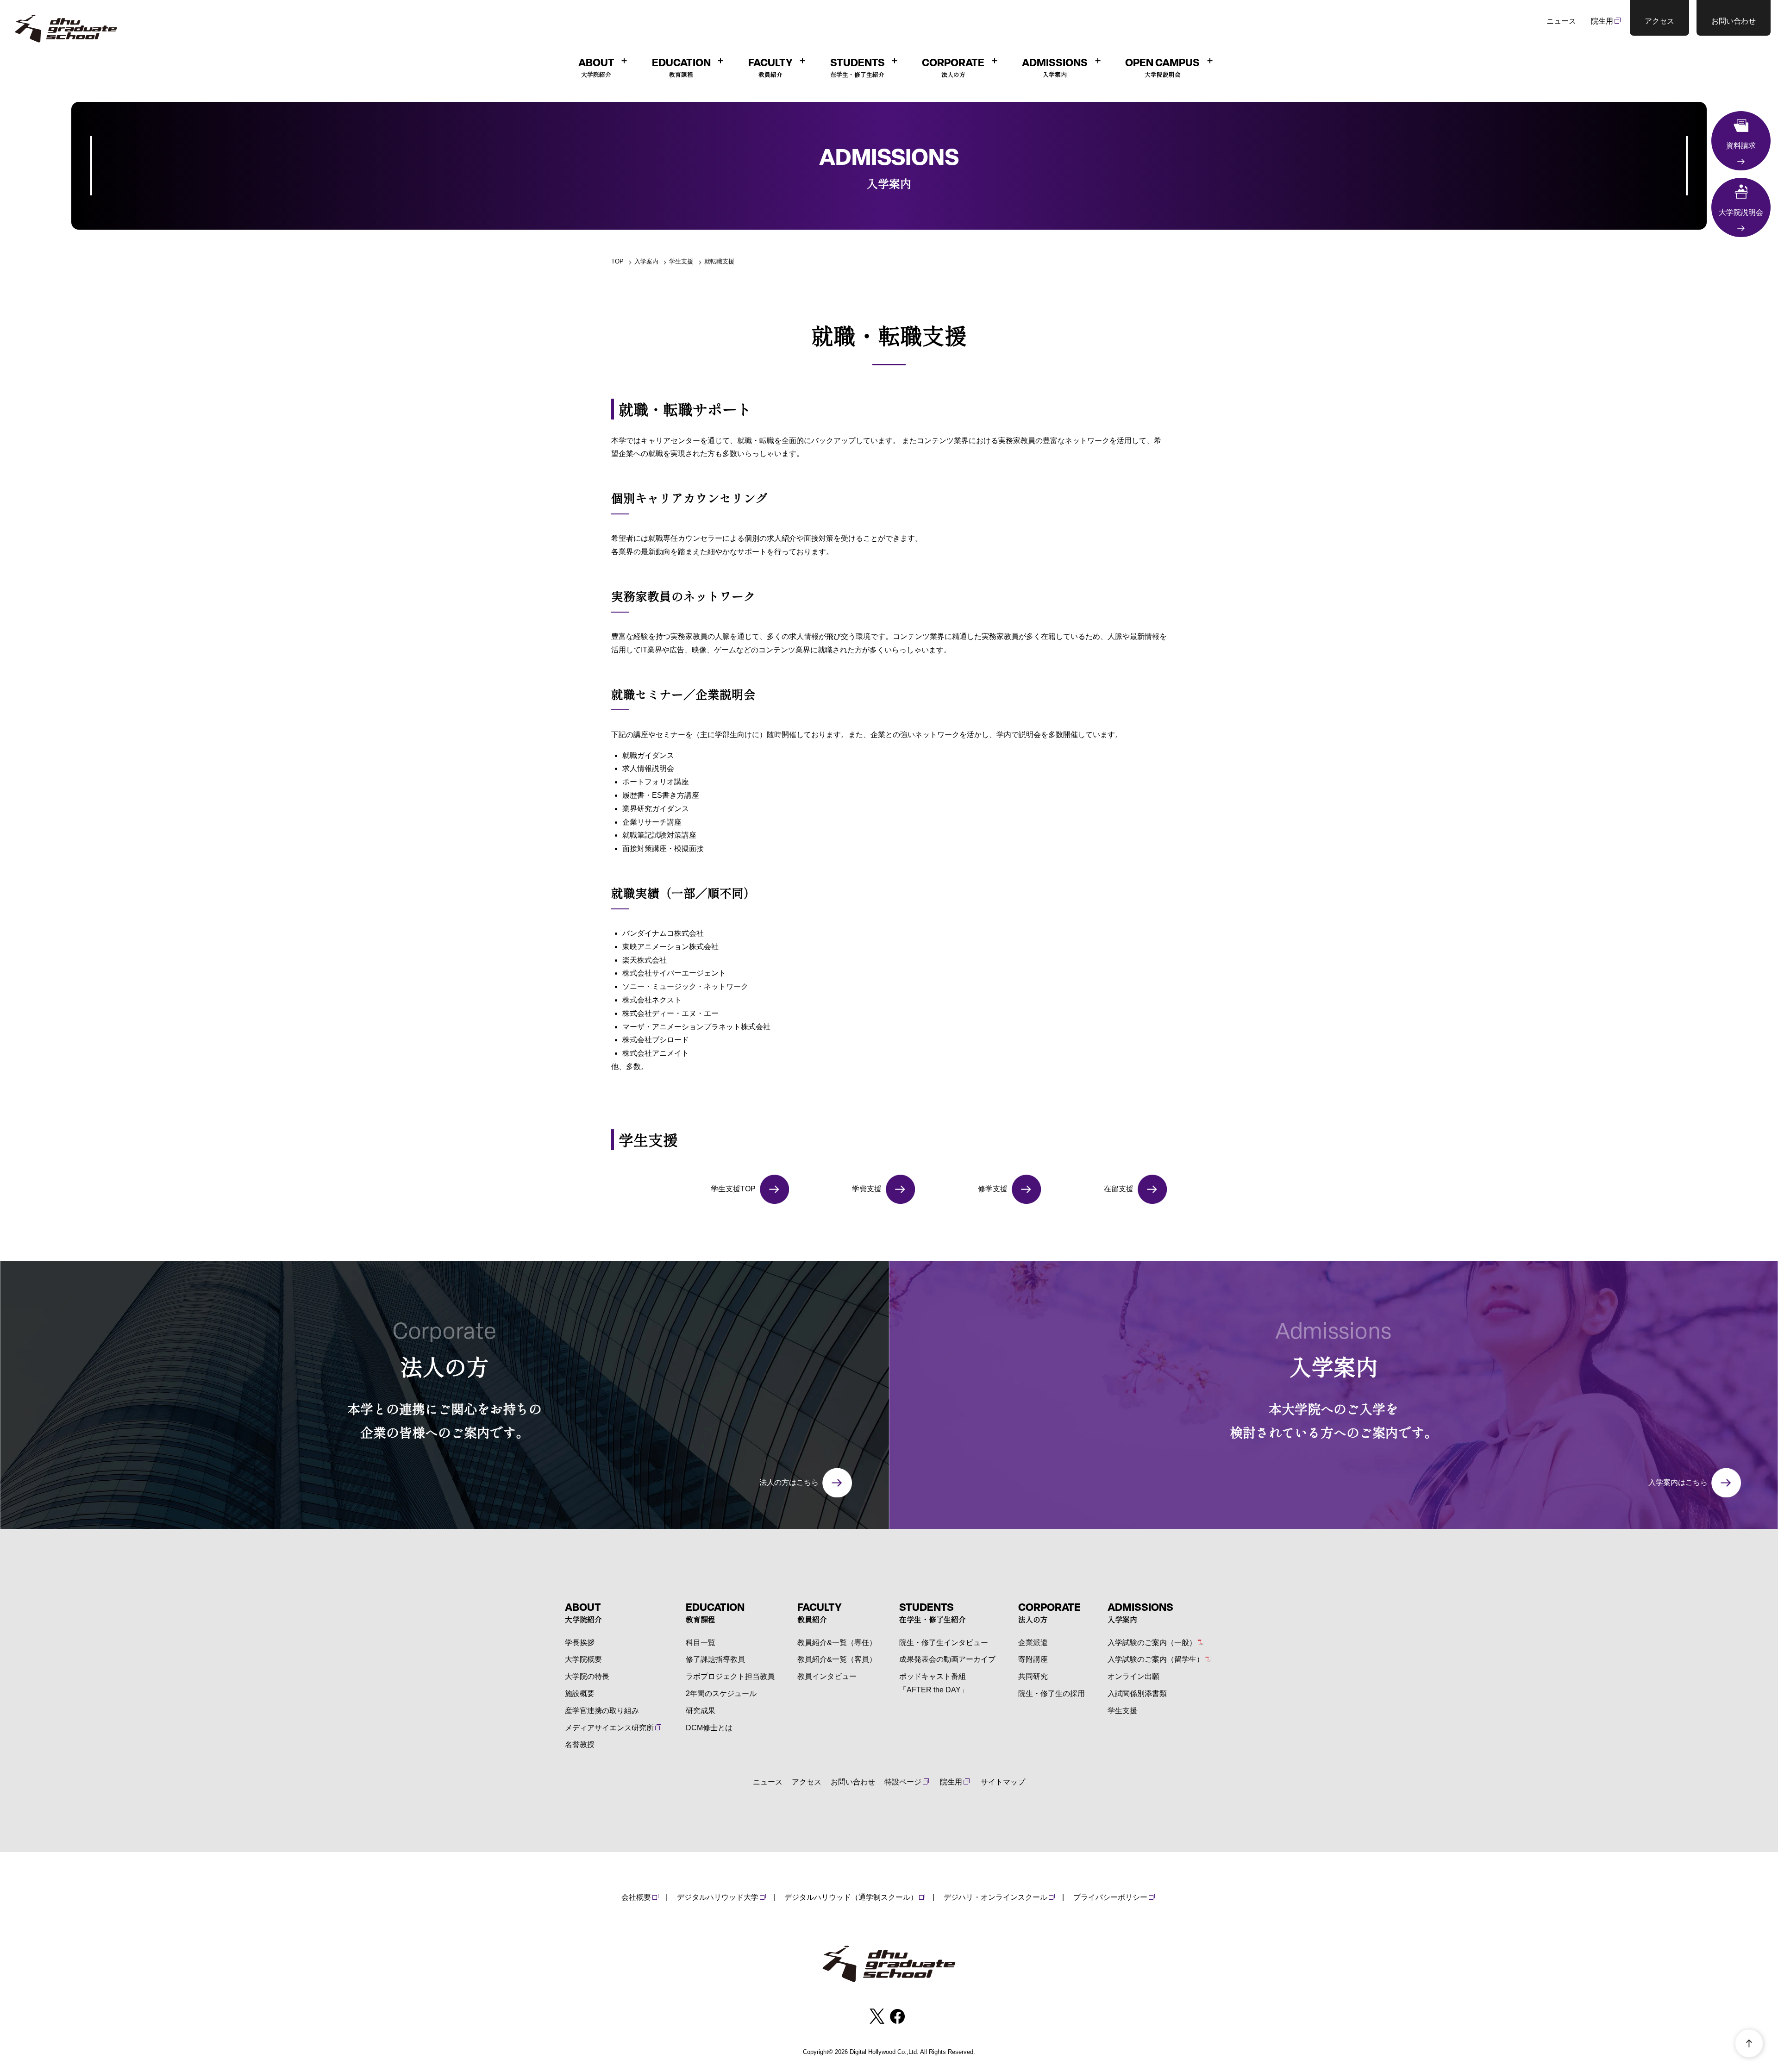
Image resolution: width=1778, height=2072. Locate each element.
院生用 (1602, 21)
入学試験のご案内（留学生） (1156, 1659)
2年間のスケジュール (721, 1693)
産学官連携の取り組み (602, 1711)
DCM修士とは (709, 1728)
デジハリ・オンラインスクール (995, 1897)
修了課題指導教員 (715, 1659)
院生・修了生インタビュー (944, 1643)
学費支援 (867, 1189)
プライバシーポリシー (1110, 1897)
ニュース (1561, 21)
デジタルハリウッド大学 (718, 1897)
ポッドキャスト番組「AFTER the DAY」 (934, 1683)
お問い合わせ (853, 1782)
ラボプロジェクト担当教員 (730, 1676)
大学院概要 (583, 1659)
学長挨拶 (580, 1643)
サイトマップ (1003, 1782)
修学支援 (993, 1189)
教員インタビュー (827, 1676)
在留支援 (1119, 1189)
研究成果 (701, 1711)
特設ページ (903, 1782)
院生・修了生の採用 (1052, 1693)
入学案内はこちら (1678, 1482)
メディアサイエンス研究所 (609, 1728)
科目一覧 (701, 1643)
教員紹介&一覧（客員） (837, 1659)
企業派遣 (1033, 1643)
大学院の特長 (587, 1676)
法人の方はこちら (789, 1482)
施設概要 (580, 1693)
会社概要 (636, 1897)
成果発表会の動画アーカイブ (947, 1659)
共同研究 (1033, 1676)
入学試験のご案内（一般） (1152, 1643)
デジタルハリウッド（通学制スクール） (851, 1897)
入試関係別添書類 (1137, 1693)
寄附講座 (1033, 1659)
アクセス (807, 1782)
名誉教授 (580, 1744)
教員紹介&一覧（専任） (837, 1643)
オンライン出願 (1133, 1676)
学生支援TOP (733, 1189)
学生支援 (1122, 1711)
